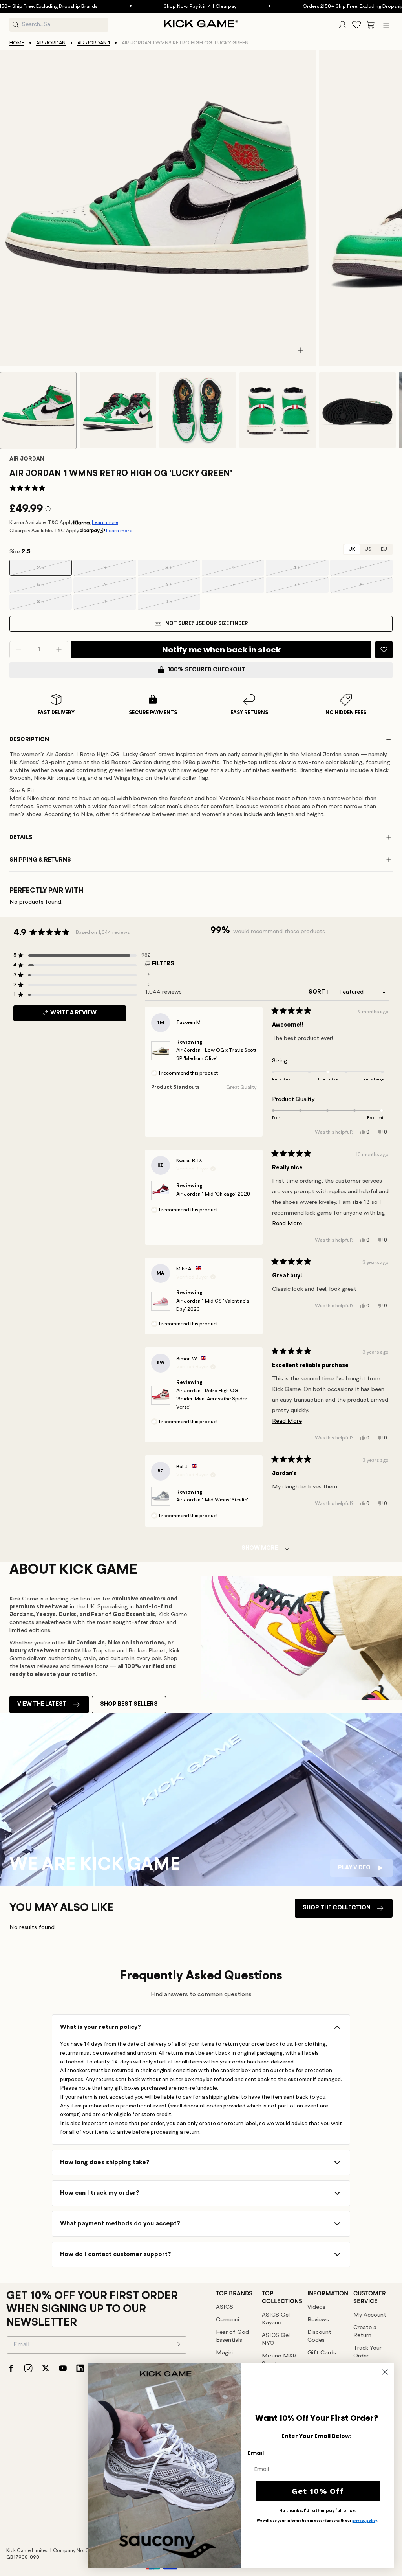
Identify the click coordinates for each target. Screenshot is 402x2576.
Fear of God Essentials (232, 2336)
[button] (371, 25)
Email (256, 2453)
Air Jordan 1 (94, 43)
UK (352, 549)
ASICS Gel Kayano (276, 2319)
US (368, 549)
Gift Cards (322, 2353)
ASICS (225, 2307)
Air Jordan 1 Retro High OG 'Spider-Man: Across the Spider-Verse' (213, 1399)
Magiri (224, 2353)
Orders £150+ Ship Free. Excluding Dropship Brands (324, 6)
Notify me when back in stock (221, 650)
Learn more (105, 523)
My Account (370, 2315)
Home (17, 43)
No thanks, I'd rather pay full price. (318, 2511)
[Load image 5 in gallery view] (357, 410)
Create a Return (365, 2332)
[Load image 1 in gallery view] (38, 411)
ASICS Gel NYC (276, 2340)
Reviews (318, 2320)
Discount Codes (319, 2336)
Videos (316, 2307)
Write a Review (87, 1015)
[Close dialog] (385, 2372)
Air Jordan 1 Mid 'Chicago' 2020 (213, 1194)
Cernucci (227, 2320)
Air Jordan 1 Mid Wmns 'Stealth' (212, 1500)
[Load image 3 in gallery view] (198, 410)
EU (384, 549)
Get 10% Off (318, 2491)
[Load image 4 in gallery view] (278, 410)
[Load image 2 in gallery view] (118, 410)
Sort (317, 992)
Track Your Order (367, 2352)
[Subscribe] (176, 2344)
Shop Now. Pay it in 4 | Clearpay (162, 6)
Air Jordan (51, 43)
